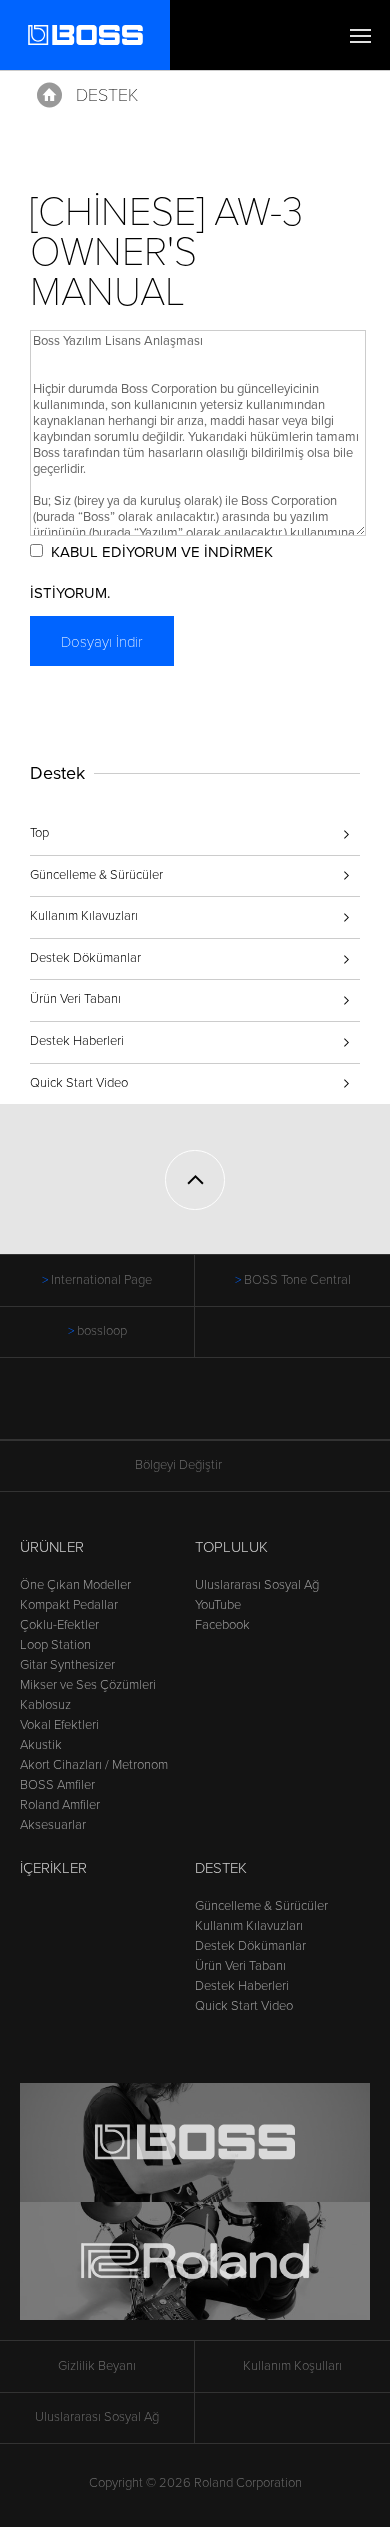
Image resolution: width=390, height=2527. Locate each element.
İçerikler (53, 1868)
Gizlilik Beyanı (97, 2366)
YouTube (218, 1605)
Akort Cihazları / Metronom (94, 1765)
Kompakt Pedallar (69, 1605)
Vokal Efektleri (59, 1725)
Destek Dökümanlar (85, 958)
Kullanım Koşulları (292, 2366)
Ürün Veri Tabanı (75, 999)
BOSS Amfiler (57, 1785)
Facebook (222, 1625)
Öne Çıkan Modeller (75, 1585)
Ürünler (52, 1547)
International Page (101, 1280)
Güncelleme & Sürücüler (96, 875)
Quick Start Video (79, 1083)
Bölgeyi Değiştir (178, 1465)
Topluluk (231, 1547)
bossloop (102, 1331)
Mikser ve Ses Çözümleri (88, 1685)
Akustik (41, 1745)
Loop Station (55, 1645)
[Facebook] (176, 1409)
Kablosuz (45, 1705)
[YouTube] (214, 1409)
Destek (107, 95)
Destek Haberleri (77, 1041)
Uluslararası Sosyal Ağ (257, 1585)
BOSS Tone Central (297, 1280)
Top (39, 833)
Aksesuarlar (53, 1825)
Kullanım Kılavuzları (84, 916)
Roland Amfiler (60, 1805)
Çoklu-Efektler (59, 1625)
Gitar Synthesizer (67, 1665)
